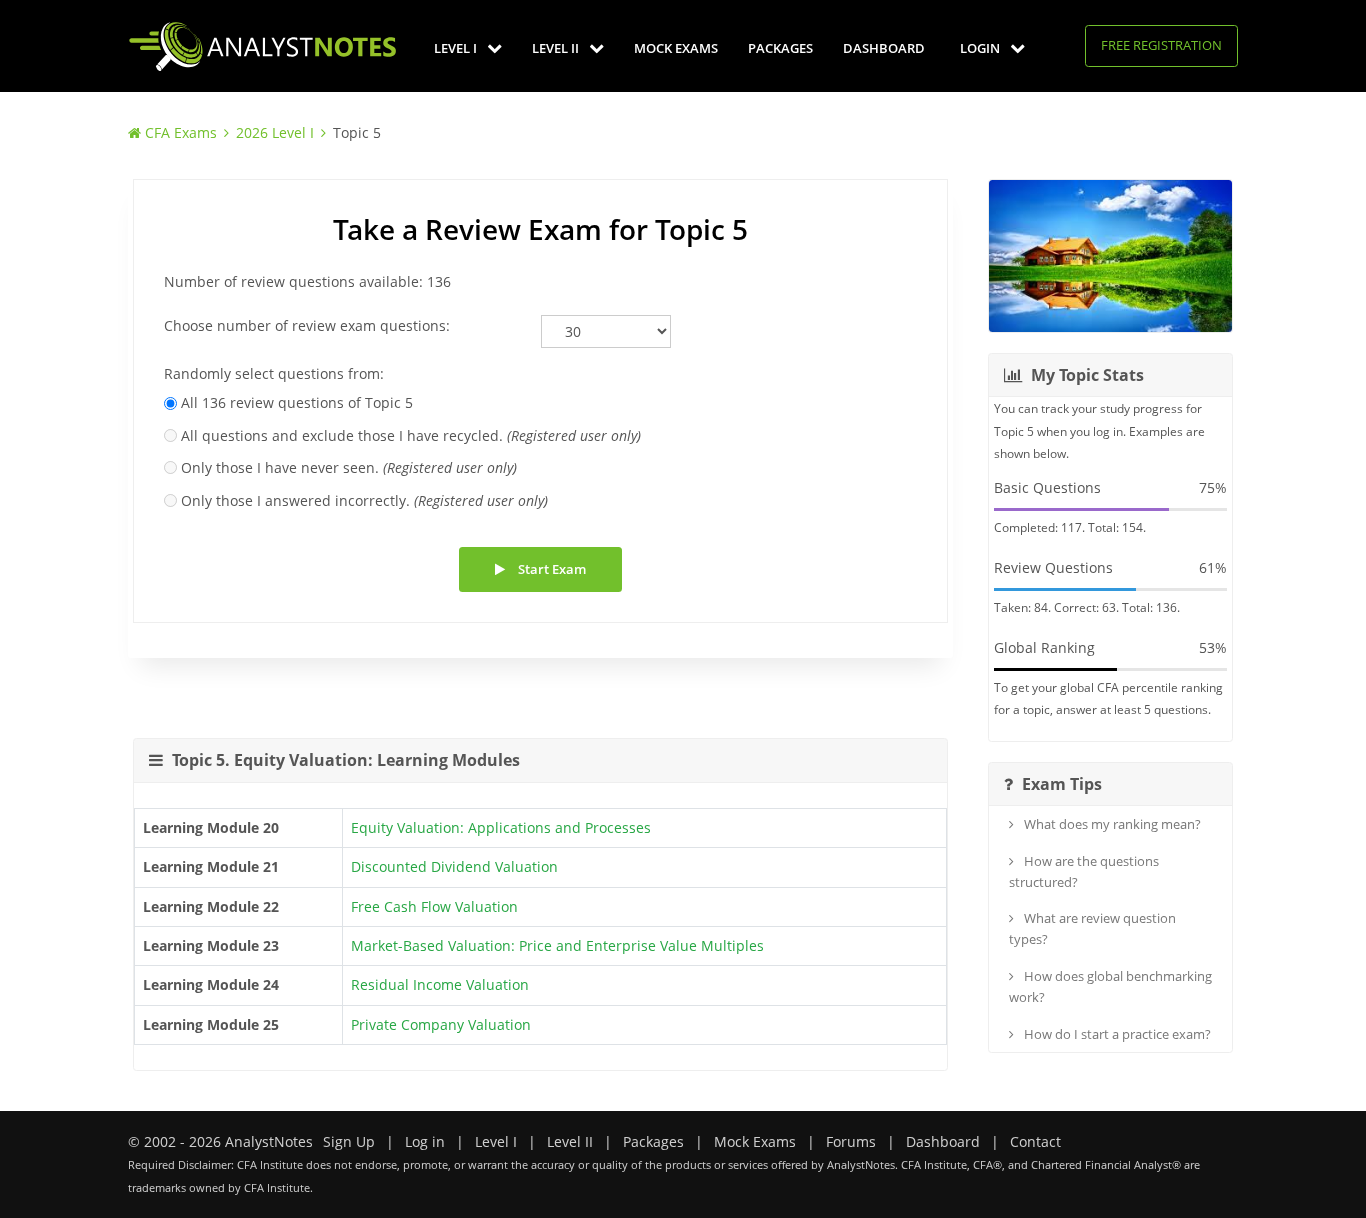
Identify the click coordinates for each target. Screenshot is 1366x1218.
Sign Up (349, 1141)
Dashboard (884, 48)
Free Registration (1161, 45)
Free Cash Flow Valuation (434, 906)
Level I (457, 48)
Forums (851, 1141)
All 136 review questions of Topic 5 (297, 402)
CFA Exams (181, 132)
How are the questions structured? (1084, 871)
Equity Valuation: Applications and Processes (501, 827)
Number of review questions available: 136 (307, 281)
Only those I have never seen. (349, 467)
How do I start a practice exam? (1116, 1034)
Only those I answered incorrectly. (364, 500)
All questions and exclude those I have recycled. (411, 435)
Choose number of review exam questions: (307, 325)
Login (981, 48)
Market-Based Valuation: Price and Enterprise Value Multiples (557, 945)
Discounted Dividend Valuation (454, 866)
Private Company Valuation (441, 1024)
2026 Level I (275, 132)
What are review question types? (1092, 928)
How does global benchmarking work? (1110, 986)
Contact (1035, 1141)
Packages (780, 48)
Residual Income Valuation (440, 984)
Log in (425, 1141)
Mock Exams (676, 48)
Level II (557, 48)
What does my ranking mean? (1111, 824)
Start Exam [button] (550, 569)
